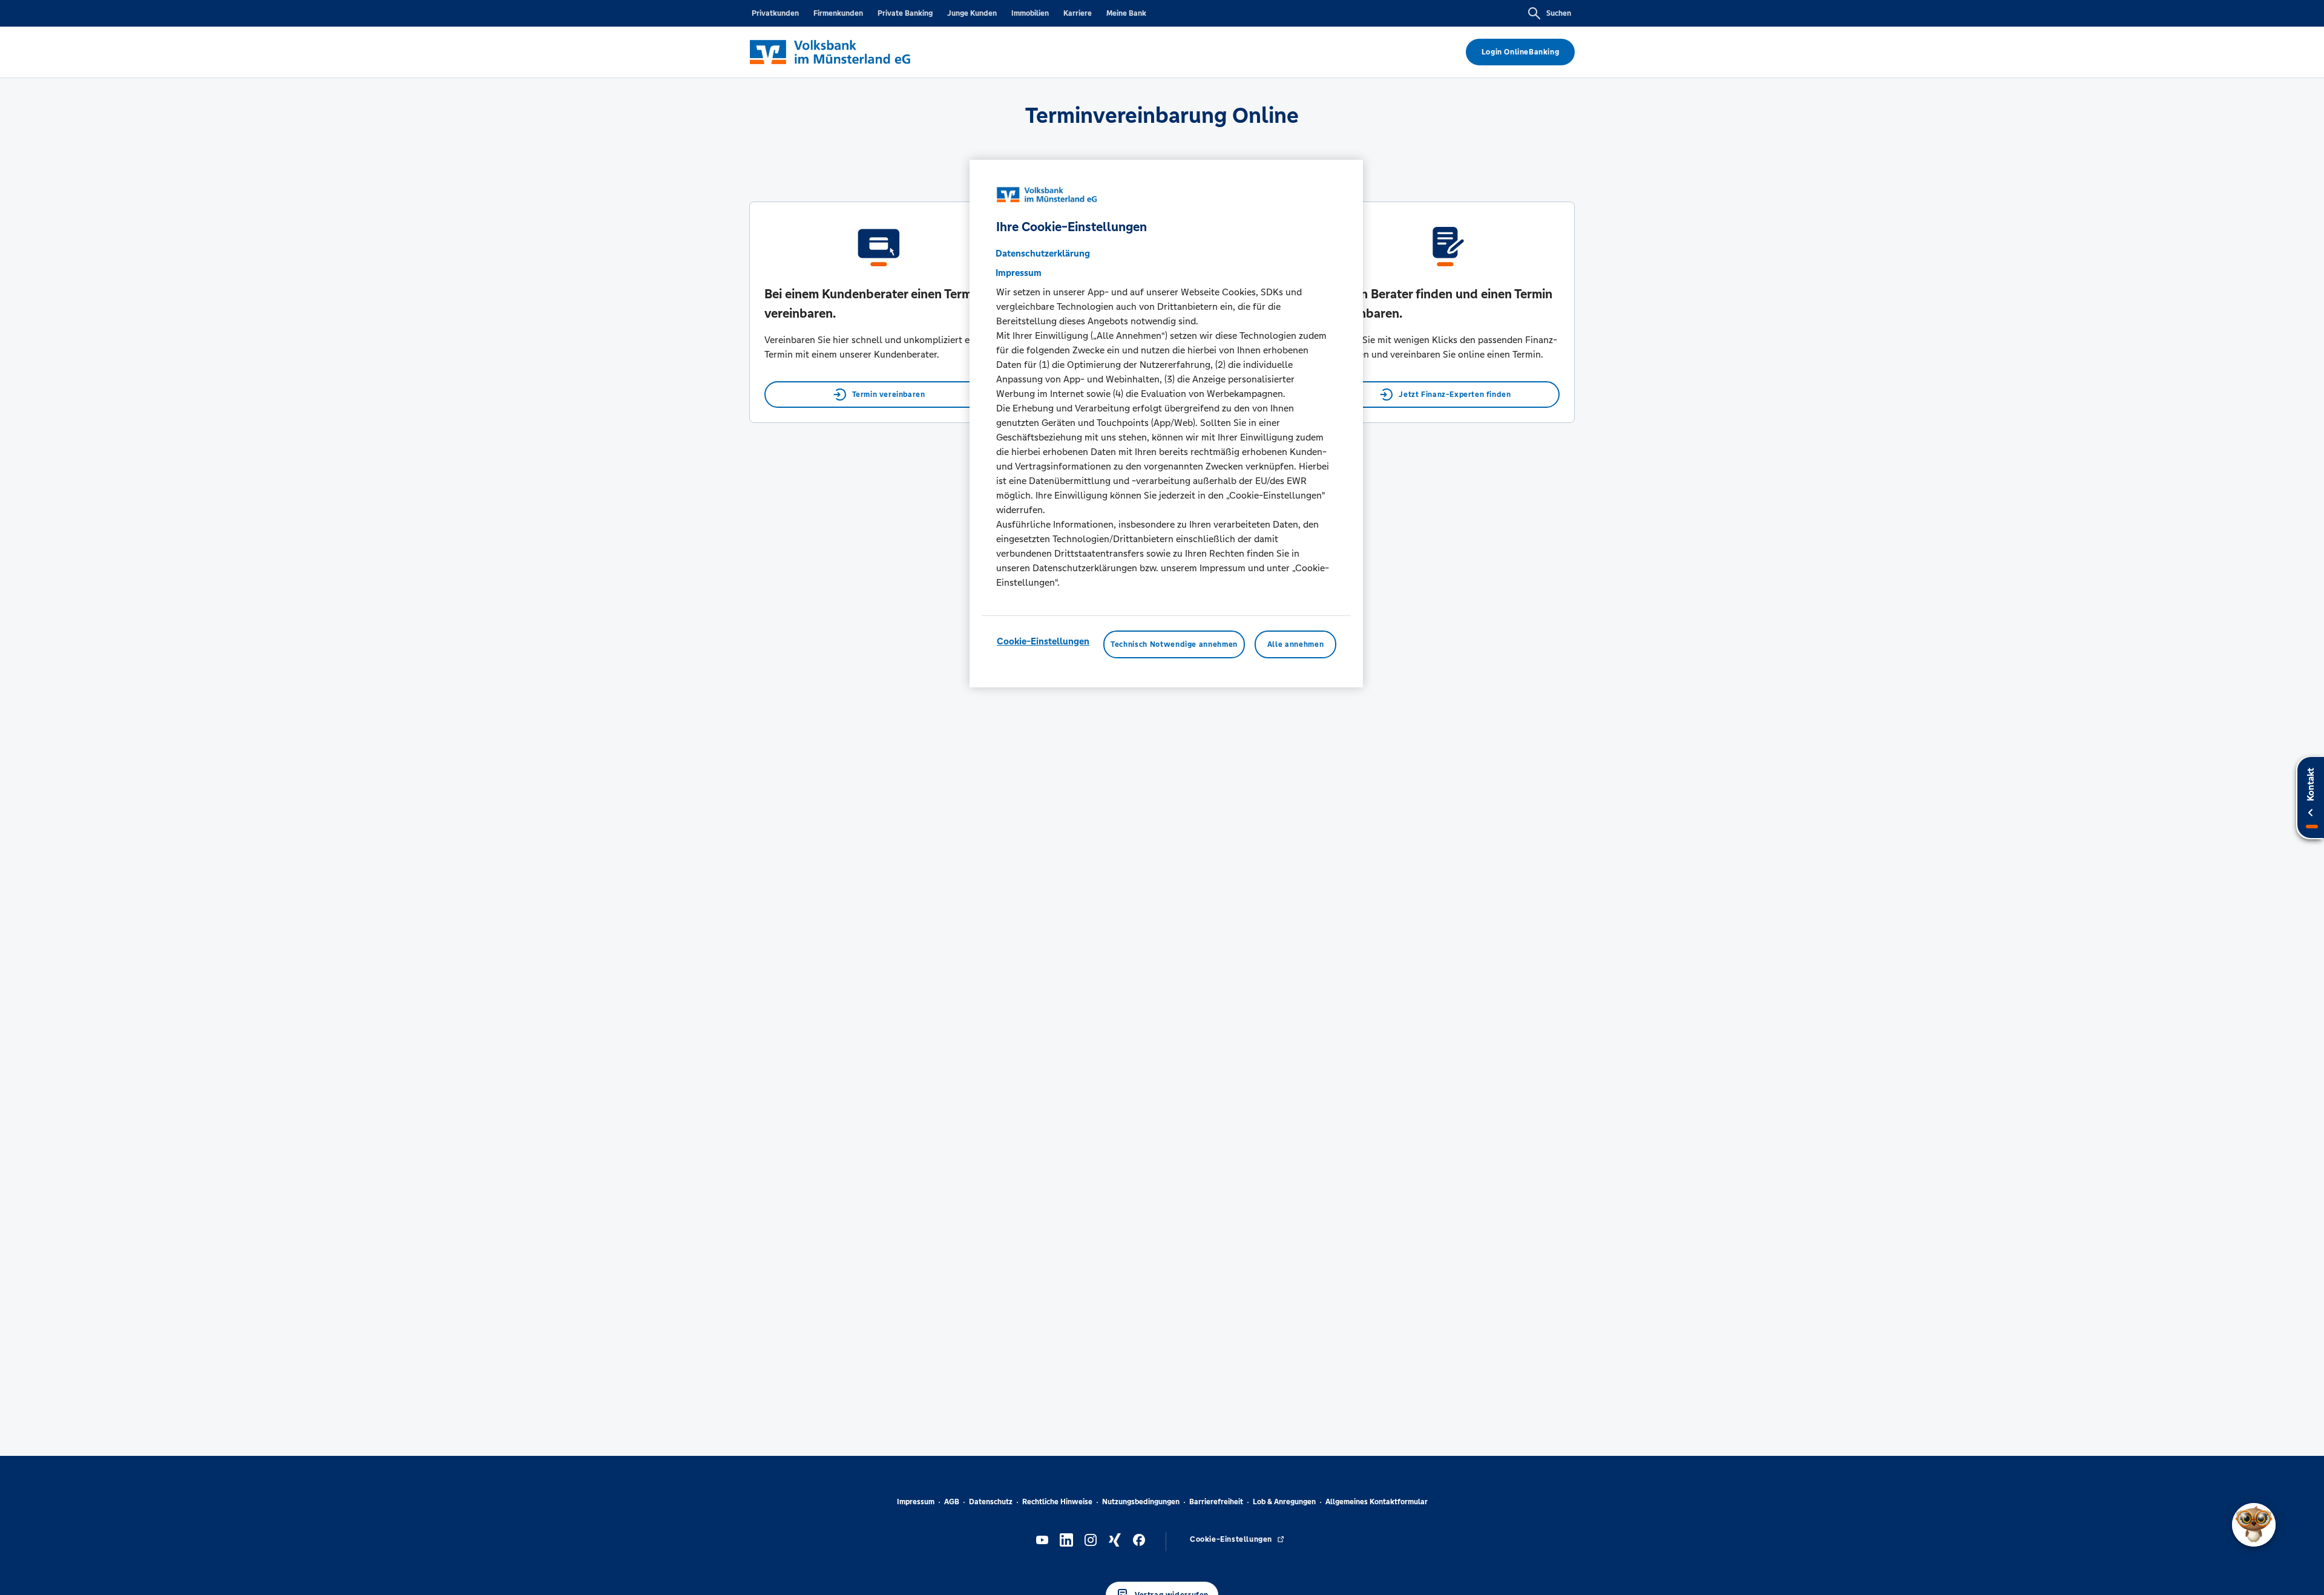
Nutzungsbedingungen (1141, 1502)
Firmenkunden (838, 13)
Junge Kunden (972, 13)
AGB (952, 1502)
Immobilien (1030, 13)
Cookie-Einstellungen (1043, 640)
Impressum (916, 1502)
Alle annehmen (1295, 644)
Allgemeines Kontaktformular (1377, 1502)
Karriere (1078, 13)
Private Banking (905, 13)
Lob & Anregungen (1284, 1502)
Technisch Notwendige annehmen (1174, 644)
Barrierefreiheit (1216, 1502)
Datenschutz (991, 1502)
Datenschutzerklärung (1043, 253)
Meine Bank (1126, 13)
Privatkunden (775, 13)
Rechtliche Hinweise (1057, 1502)
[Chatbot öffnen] (2254, 1525)
